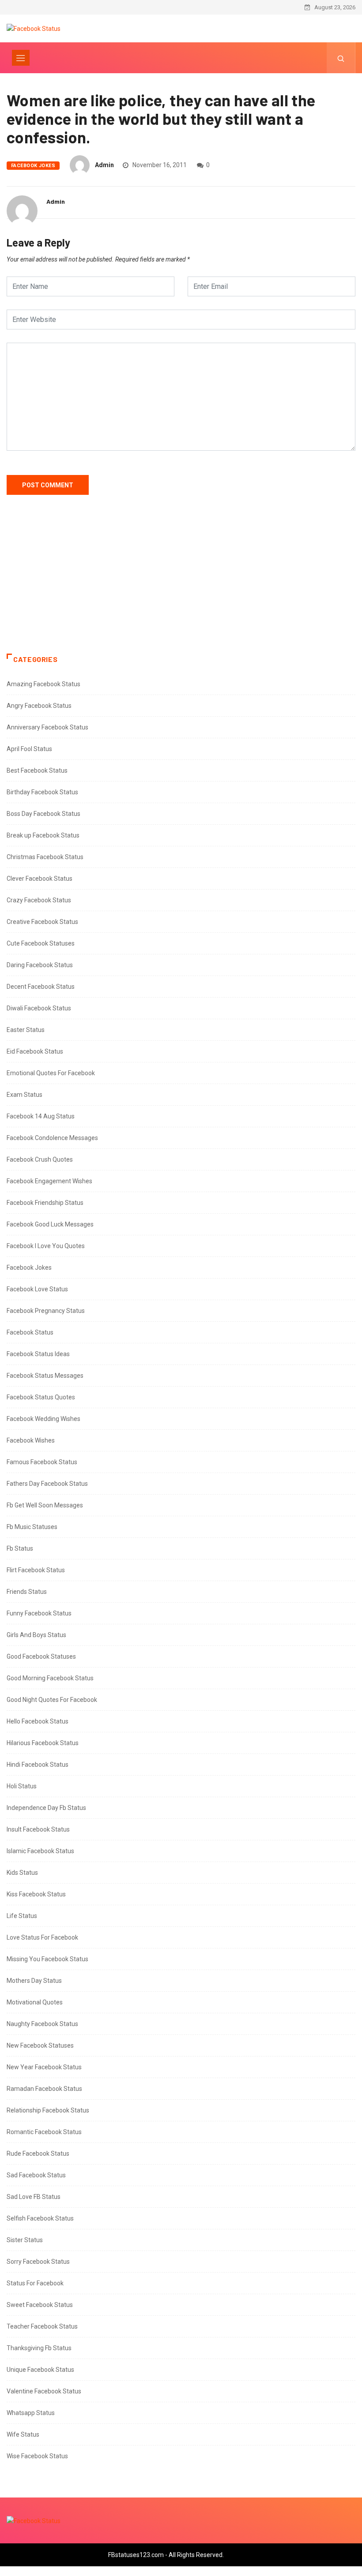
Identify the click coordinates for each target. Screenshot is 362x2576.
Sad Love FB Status (34, 2197)
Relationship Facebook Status (48, 2110)
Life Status (22, 1916)
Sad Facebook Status (36, 2175)
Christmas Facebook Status (45, 857)
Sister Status (25, 2240)
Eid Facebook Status (35, 1051)
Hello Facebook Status (38, 1721)
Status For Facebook (35, 2283)
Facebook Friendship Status (45, 1203)
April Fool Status (29, 749)
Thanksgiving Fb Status (39, 2348)
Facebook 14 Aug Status (41, 1116)
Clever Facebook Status (40, 879)
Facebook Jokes (33, 166)
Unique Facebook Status (40, 2370)
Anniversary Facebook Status (47, 727)
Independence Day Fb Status (46, 1808)
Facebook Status (30, 1332)
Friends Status (27, 1592)
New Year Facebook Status (44, 2067)
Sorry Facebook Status (38, 2262)
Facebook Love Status (37, 1289)
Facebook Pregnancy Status (46, 1311)
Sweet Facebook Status (40, 2305)
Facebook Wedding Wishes (43, 1419)
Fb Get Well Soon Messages (45, 1505)
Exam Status (25, 1095)
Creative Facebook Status (42, 922)
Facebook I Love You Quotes (46, 1246)
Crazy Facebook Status (39, 900)
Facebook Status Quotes (41, 1397)
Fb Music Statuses (32, 1527)
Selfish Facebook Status (40, 2218)
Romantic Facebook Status (44, 2132)
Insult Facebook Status (38, 1829)
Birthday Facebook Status (42, 792)
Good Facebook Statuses (41, 1656)
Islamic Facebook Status (40, 1851)
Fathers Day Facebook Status (47, 1484)
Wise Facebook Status (37, 2456)
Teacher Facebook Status (42, 2326)
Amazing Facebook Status (43, 684)
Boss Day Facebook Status (43, 814)
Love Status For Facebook (42, 1937)
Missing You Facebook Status (47, 1959)
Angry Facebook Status (39, 706)
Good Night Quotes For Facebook (52, 1700)
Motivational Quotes (35, 2002)
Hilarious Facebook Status (43, 1743)
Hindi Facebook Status (38, 1765)
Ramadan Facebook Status (44, 2089)
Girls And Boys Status (36, 1635)
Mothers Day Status (34, 1981)
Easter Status (26, 1030)
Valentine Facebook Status (44, 2391)
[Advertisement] (181, 583)
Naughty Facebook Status (42, 2024)
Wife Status (23, 2434)
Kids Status (22, 1873)
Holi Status (22, 1786)
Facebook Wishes (31, 1440)
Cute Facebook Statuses (41, 943)
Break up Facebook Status (43, 835)
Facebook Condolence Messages (52, 1138)
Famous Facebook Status (42, 1462)
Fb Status (20, 1548)
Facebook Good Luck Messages (50, 1224)
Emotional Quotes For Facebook (51, 1073)
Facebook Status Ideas (38, 1354)
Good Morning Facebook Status (50, 1678)
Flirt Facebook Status (36, 1570)
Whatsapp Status (31, 2413)
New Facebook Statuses (40, 2045)
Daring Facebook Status (40, 965)
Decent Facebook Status (41, 987)
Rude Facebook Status (38, 2154)
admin (104, 165)
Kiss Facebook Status (36, 1894)
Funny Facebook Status (39, 1613)
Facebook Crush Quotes (40, 1159)
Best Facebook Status (37, 770)
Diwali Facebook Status (39, 1008)
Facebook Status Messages (45, 1376)
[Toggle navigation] (21, 58)
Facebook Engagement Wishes (49, 1181)
